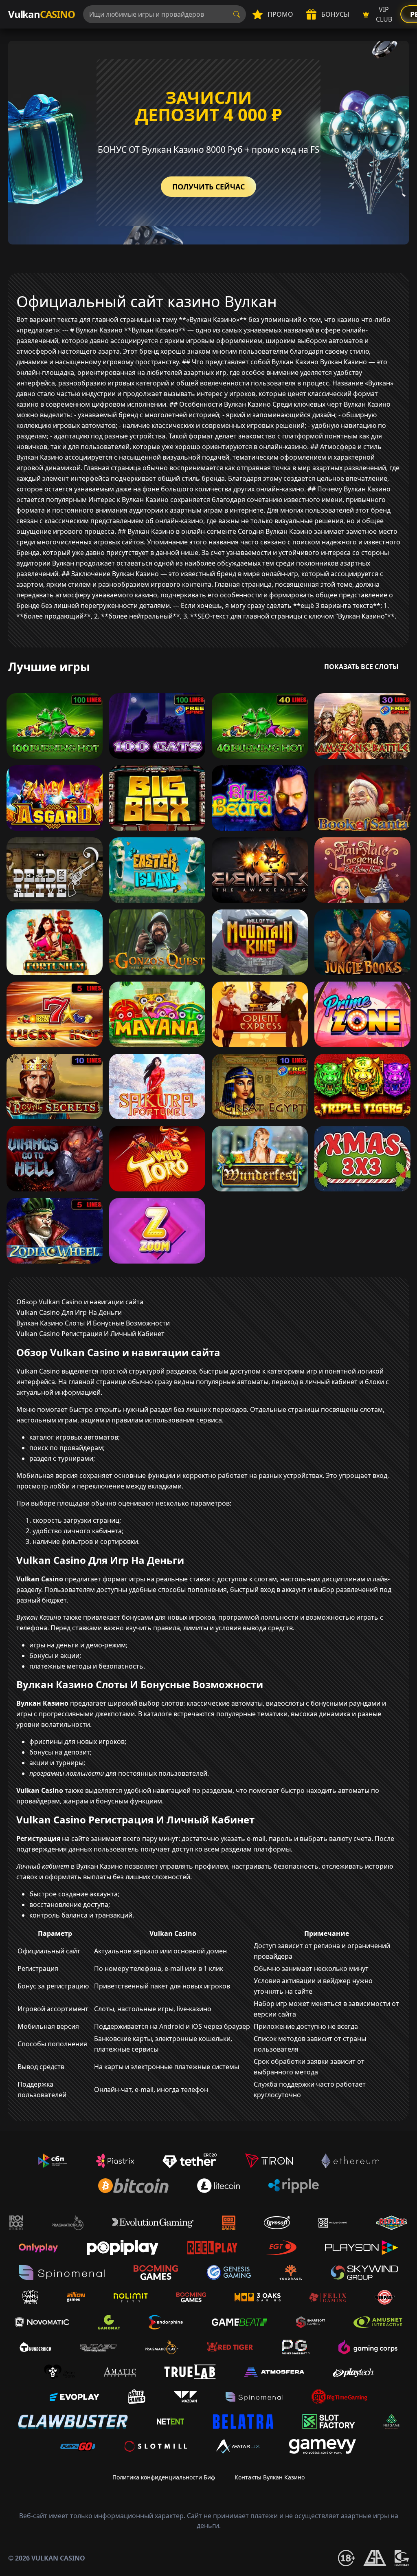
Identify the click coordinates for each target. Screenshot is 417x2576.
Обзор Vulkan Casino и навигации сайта (80, 1302)
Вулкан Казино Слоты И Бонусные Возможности (93, 1323)
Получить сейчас (208, 187)
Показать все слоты (361, 667)
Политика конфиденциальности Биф (164, 2477)
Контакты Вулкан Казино (270, 2477)
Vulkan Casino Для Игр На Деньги (69, 1312)
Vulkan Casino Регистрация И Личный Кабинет (90, 1334)
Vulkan (42, 14)
